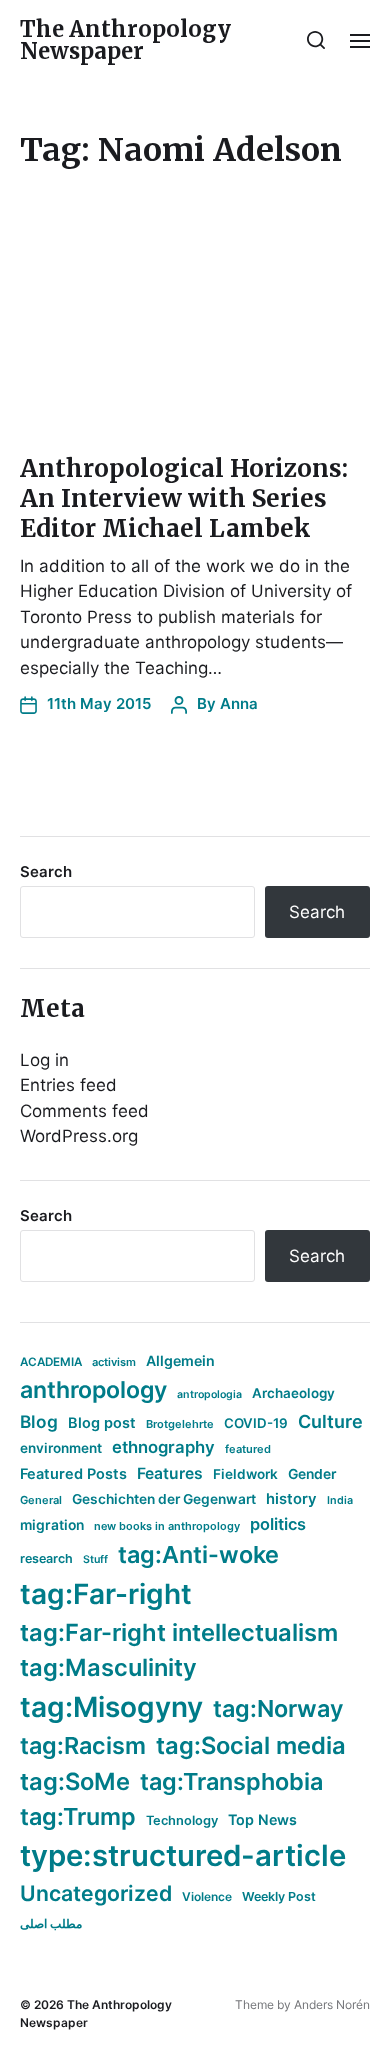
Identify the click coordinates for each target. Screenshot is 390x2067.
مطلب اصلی (51, 1923)
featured (248, 1449)
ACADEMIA (51, 1362)
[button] (316, 40)
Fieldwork (245, 1474)
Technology (182, 1820)
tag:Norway (278, 1708)
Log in (44, 1060)
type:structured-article (183, 1855)
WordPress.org (79, 1136)
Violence (207, 1896)
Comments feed (84, 1111)
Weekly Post (279, 1896)
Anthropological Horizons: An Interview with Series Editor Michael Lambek (184, 498)
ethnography (163, 1447)
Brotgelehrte (180, 1424)
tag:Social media (251, 1745)
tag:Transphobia (231, 1781)
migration (52, 1525)
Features (170, 1473)
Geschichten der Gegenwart (164, 1499)
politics (278, 1524)
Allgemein (180, 1360)
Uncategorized (96, 1893)
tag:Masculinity (108, 1667)
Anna (239, 703)
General (41, 1500)
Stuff (95, 1559)
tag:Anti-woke (198, 1554)
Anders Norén (332, 2004)
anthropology (93, 1390)
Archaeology (293, 1393)
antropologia (209, 1394)
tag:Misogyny (111, 1707)
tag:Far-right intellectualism (179, 1632)
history (291, 1499)
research (46, 1558)
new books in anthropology (167, 1526)
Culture (330, 1421)
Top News (262, 1819)
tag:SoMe (75, 1781)
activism (114, 1362)
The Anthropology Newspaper (125, 40)
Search (46, 871)
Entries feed (68, 1085)
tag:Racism (83, 1745)
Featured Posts (73, 1473)
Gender (312, 1474)
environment (61, 1448)
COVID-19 (256, 1423)
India (340, 1500)
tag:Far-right (106, 1594)
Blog (39, 1421)
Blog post (102, 1422)
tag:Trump (78, 1816)
